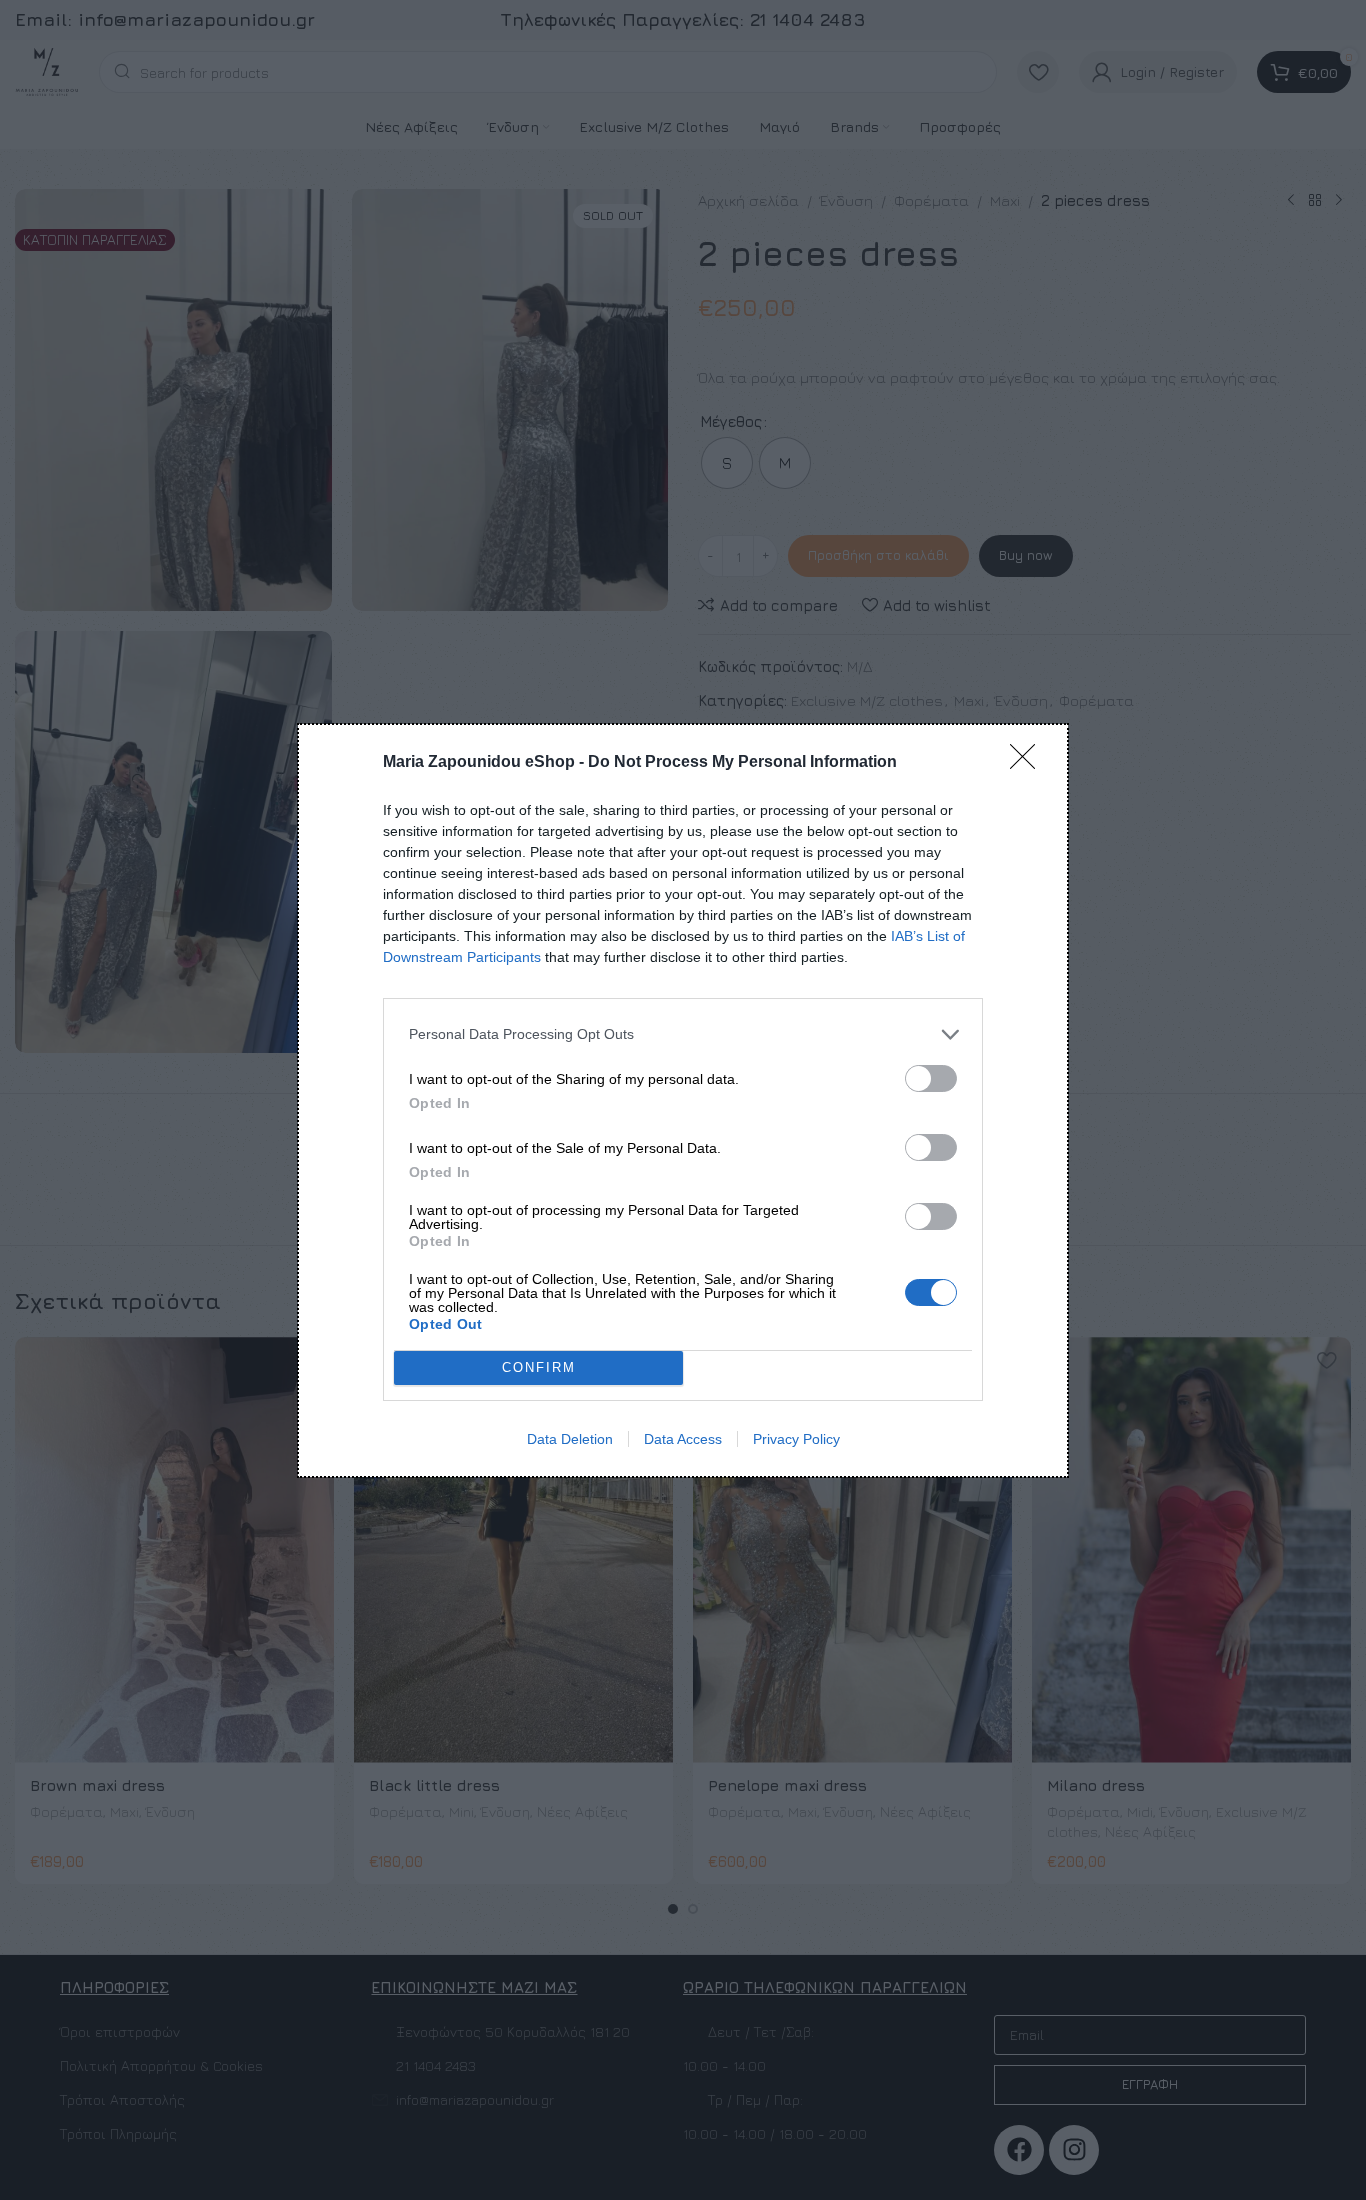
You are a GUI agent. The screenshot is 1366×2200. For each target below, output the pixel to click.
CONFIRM (539, 1367)
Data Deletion (570, 1439)
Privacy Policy (796, 1439)
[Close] (1029, 763)
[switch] (931, 1078)
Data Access (683, 1439)
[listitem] (683, 1034)
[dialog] (683, 1100)
